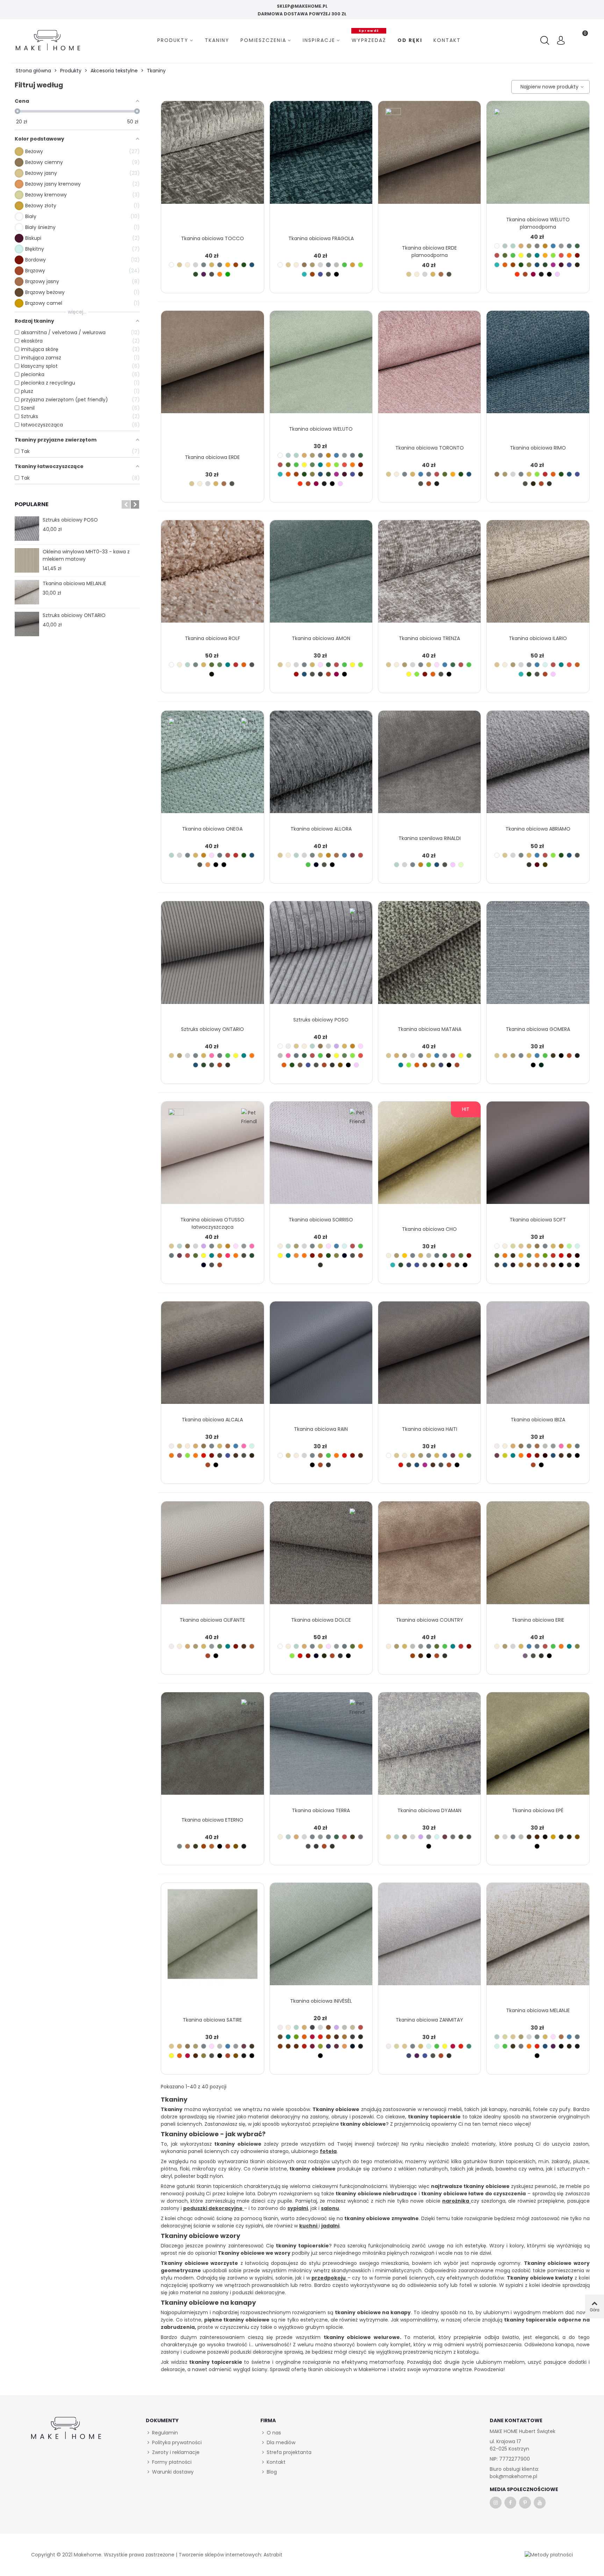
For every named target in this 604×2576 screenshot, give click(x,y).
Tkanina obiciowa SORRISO (321, 1220)
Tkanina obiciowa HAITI (430, 1429)
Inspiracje (319, 40)
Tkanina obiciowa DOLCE (321, 1620)
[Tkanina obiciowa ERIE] (538, 1557)
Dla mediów (281, 2442)
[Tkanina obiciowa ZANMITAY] (429, 1938)
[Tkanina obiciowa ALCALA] (212, 1357)
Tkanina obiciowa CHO (429, 1229)
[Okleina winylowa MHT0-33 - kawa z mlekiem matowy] (27, 560)
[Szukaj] (546, 41)
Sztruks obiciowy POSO (70, 520)
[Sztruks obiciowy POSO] (27, 529)
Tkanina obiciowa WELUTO (321, 429)
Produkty (173, 40)
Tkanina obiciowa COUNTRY (430, 1620)
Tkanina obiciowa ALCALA (212, 1420)
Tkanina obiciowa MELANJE (74, 583)
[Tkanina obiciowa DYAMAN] (429, 1748)
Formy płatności (172, 2462)
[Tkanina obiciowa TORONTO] (429, 366)
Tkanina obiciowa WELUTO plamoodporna (538, 223)
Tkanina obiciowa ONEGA (212, 829)
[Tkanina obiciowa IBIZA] (538, 1357)
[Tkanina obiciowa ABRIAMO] (538, 766)
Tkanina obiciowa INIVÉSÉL (321, 2001)
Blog (272, 2472)
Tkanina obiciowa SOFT (538, 1220)
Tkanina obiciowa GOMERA (538, 1029)
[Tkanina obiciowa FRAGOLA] (321, 157)
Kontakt (447, 40)
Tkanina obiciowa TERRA (321, 1810)
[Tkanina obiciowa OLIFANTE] (212, 1557)
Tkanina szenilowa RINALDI (430, 838)
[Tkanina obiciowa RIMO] (538, 366)
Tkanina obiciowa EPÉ (538, 1810)
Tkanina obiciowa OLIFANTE (212, 1620)
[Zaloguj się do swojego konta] (561, 41)
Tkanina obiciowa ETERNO (212, 1820)
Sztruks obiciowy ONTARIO (74, 615)
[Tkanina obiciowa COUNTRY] (429, 1557)
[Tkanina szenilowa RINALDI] (429, 766)
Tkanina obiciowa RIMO (538, 448)
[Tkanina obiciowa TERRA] (321, 1748)
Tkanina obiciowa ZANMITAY (429, 2020)
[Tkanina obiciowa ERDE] (212, 366)
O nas (274, 2433)
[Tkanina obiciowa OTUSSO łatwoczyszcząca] (212, 1157)
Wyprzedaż (369, 39)
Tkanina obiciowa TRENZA (429, 638)
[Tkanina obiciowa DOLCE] (321, 1557)
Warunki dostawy (173, 2472)
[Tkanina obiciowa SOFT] (538, 1157)
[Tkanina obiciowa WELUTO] (321, 366)
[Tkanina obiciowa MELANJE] (27, 592)
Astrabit (273, 2555)
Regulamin (165, 2433)
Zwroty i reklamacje (176, 2452)
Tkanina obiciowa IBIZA (538, 1420)
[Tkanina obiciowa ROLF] (212, 576)
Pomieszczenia (263, 40)
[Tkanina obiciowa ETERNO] (212, 1748)
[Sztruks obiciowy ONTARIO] (27, 624)
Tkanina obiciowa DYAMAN (429, 1810)
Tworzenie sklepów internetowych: (220, 2555)
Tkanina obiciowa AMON (321, 638)
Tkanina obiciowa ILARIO (538, 638)
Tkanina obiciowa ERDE (212, 457)
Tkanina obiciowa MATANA (430, 1029)
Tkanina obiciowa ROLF (213, 638)
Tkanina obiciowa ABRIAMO (538, 829)
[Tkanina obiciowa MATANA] (429, 957)
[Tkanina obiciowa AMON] (321, 576)
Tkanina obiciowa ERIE (538, 1620)
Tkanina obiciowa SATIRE (212, 2020)
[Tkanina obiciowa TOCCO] (212, 157)
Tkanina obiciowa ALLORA (321, 829)
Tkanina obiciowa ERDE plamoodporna (429, 252)
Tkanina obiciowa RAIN (321, 1429)
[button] (126, 504)
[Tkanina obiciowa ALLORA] (321, 766)
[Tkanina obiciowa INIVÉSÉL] (321, 1938)
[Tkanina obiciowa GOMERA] (538, 957)
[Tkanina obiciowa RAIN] (321, 1357)
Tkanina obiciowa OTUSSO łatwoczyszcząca (212, 1223)
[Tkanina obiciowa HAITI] (429, 1357)
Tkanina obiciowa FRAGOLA (321, 238)
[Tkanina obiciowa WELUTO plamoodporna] (538, 157)
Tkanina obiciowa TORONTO (430, 448)
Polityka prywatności (177, 2442)
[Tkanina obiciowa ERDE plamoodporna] (429, 157)
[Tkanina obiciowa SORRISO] (321, 1157)
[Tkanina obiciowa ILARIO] (538, 576)
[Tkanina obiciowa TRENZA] (429, 576)
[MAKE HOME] (48, 40)
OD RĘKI (410, 40)
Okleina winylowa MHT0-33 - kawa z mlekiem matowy (86, 555)
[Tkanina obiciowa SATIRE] (212, 1938)
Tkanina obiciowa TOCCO (213, 238)
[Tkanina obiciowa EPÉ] (538, 1748)
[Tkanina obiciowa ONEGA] (212, 766)
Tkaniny (217, 40)
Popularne (32, 504)
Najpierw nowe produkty (548, 87)
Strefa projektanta (289, 2452)
